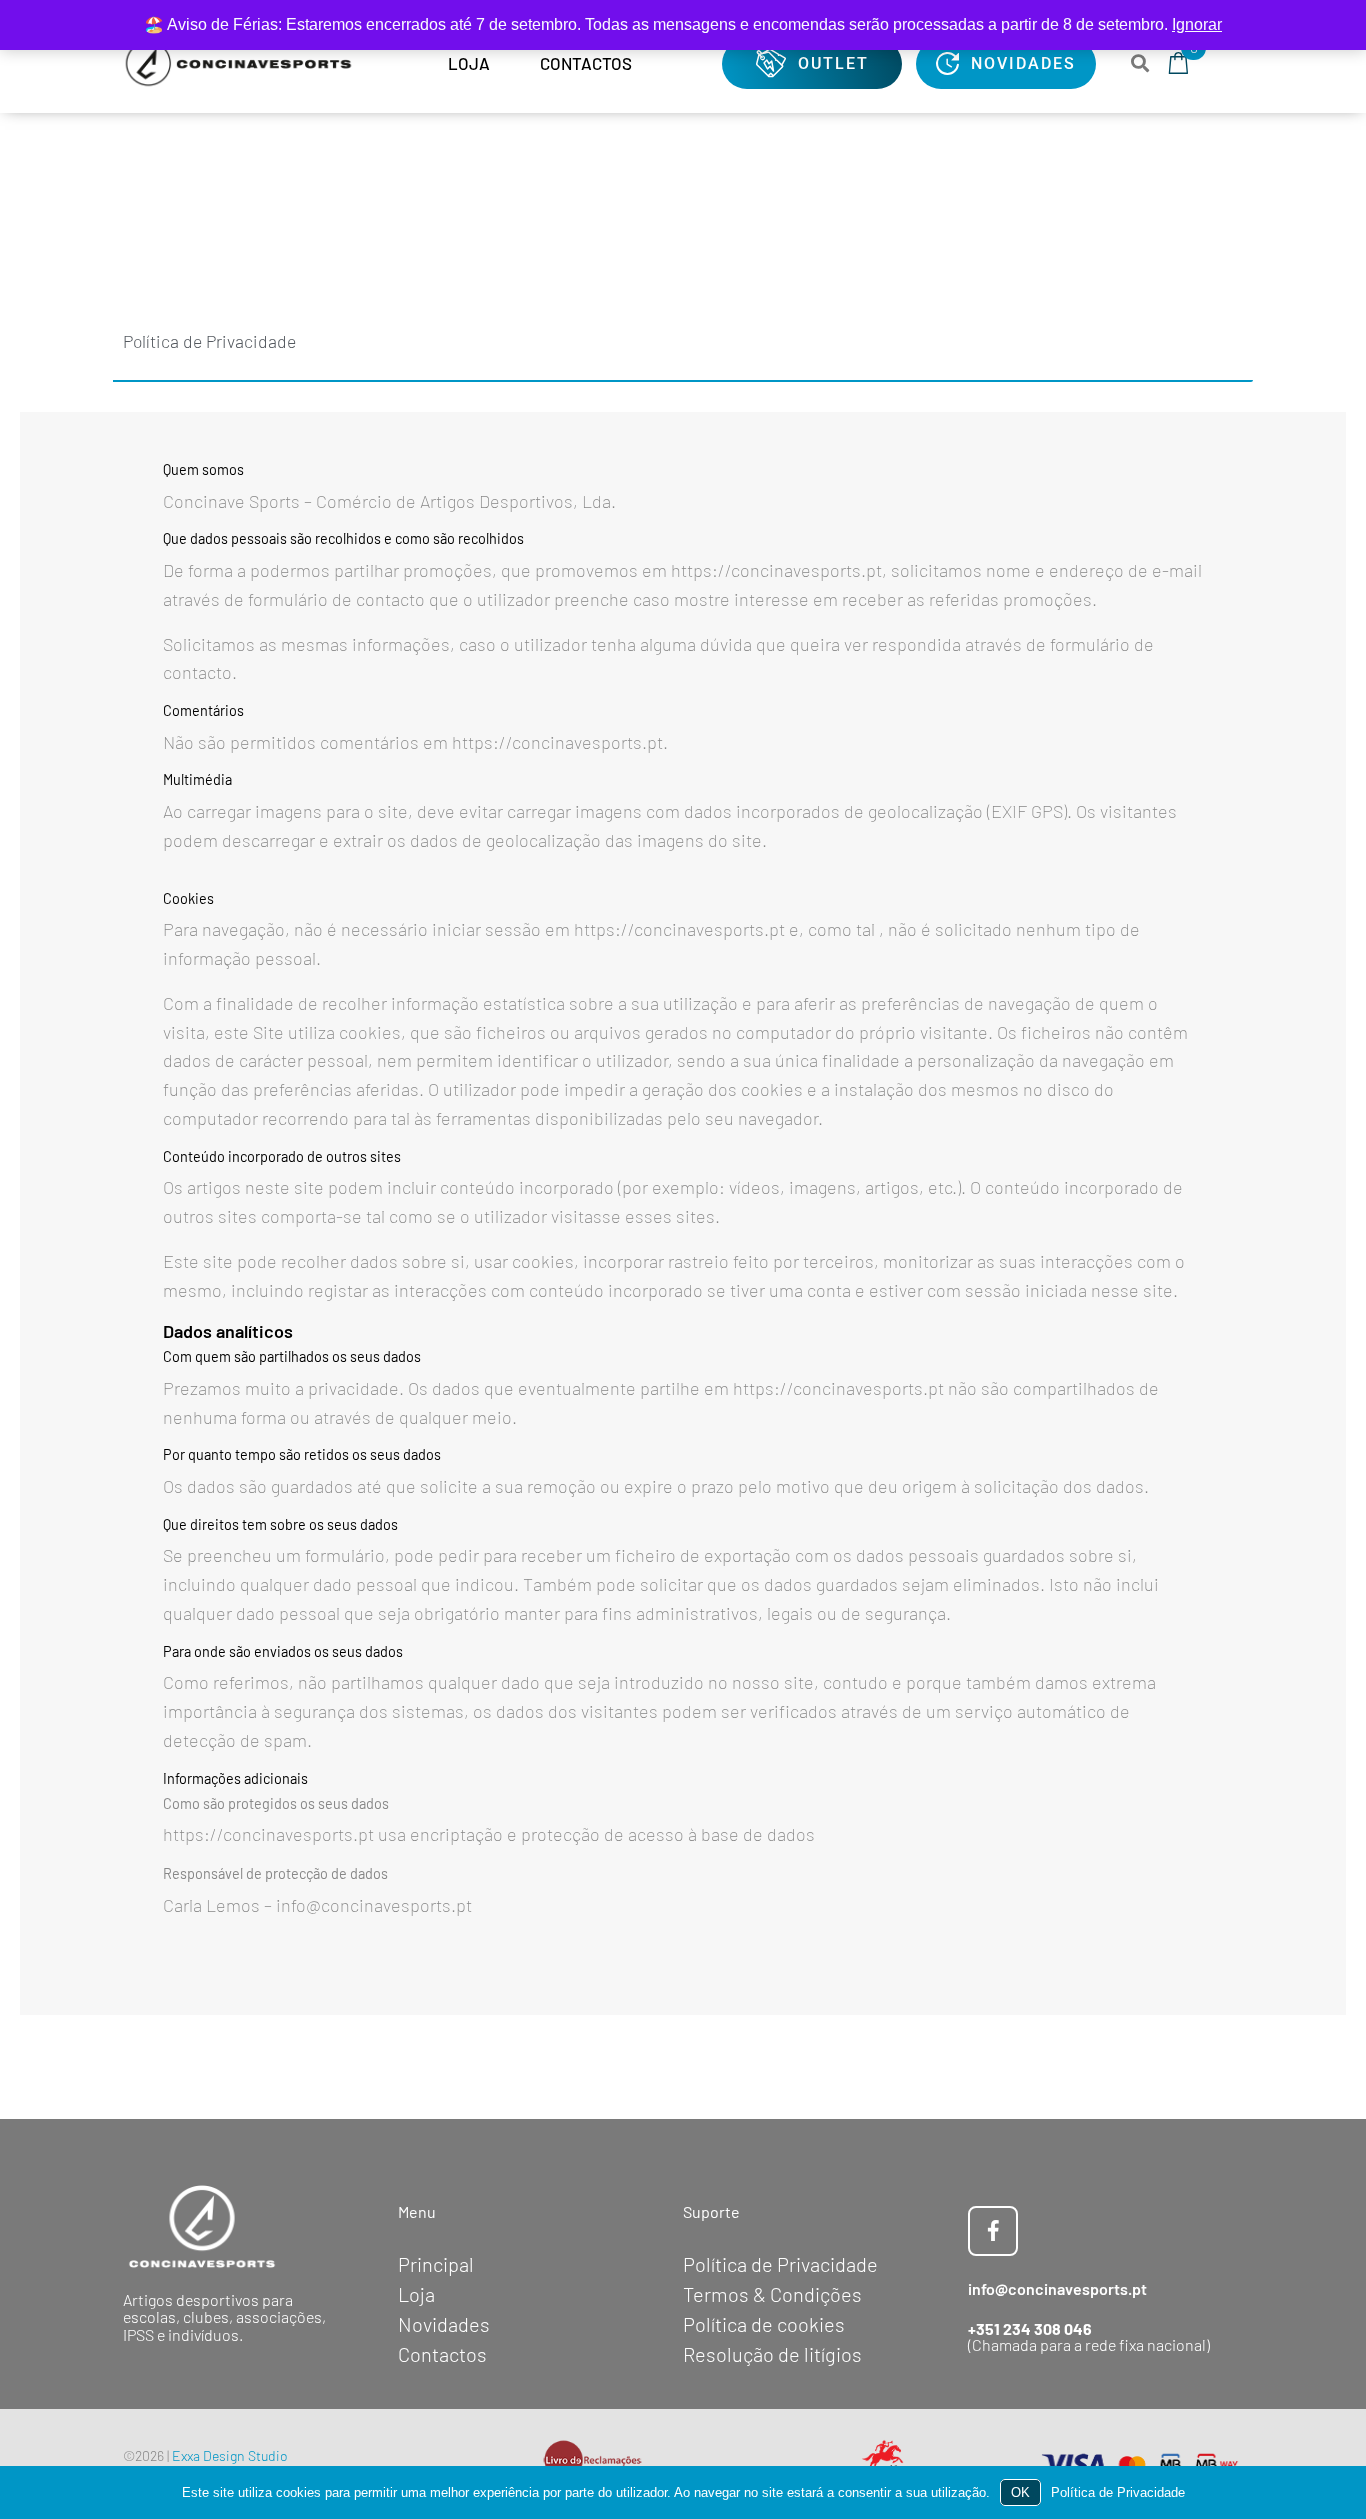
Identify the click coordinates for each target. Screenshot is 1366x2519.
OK (1020, 2492)
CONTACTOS (586, 63)
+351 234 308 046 (1030, 2328)
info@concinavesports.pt (1057, 2288)
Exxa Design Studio (230, 2455)
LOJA (469, 63)
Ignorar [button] (1197, 24)
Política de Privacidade (1118, 2492)
